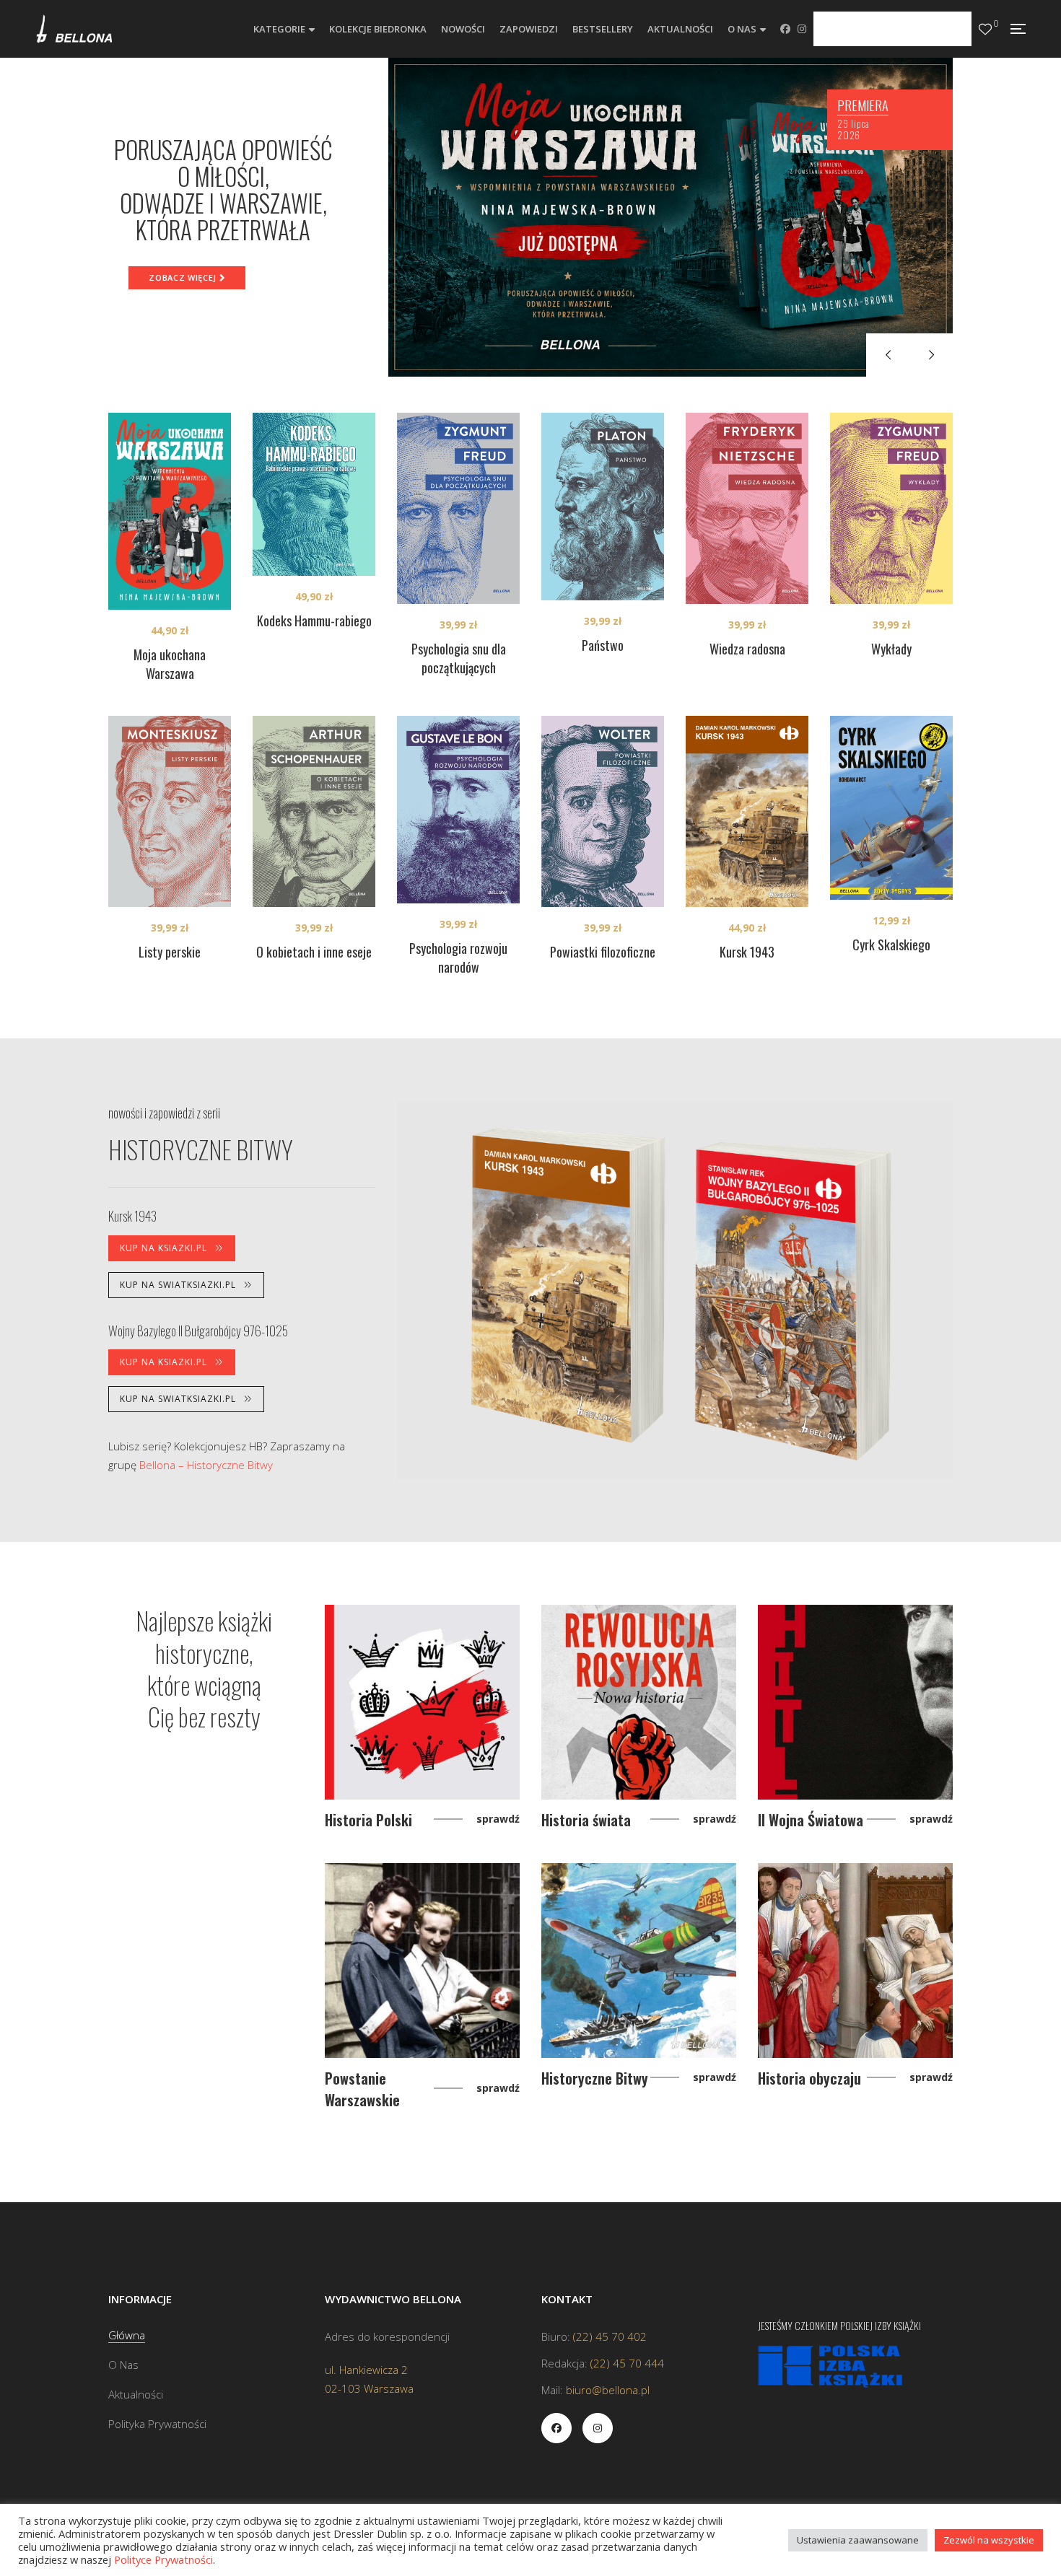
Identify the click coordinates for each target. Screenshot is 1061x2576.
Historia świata (586, 1820)
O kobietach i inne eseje (314, 952)
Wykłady (891, 649)
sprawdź (498, 1819)
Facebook (785, 29)
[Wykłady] (891, 508)
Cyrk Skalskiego (891, 945)
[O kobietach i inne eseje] (314, 811)
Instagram (802, 29)
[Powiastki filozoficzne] (603, 811)
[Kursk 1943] (747, 811)
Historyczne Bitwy (595, 2078)
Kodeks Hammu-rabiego (314, 621)
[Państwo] (603, 507)
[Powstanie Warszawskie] (422, 1961)
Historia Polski (368, 1820)
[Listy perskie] (170, 811)
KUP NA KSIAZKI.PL (163, 1248)
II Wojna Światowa (811, 1820)
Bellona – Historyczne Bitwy (206, 1465)
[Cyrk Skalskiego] (891, 808)
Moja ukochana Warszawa (170, 664)
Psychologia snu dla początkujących (459, 658)
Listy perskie (170, 952)
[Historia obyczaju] (855, 1961)
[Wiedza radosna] (747, 508)
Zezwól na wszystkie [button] (989, 2540)
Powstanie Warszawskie (362, 2089)
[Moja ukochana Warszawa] (170, 511)
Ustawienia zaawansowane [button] (858, 2540)
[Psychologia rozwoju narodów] (458, 810)
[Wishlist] (985, 29)
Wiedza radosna (747, 649)
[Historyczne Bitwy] (639, 1961)
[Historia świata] (639, 1702)
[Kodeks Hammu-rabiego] (314, 494)
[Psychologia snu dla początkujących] (458, 508)
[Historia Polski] (422, 1702)
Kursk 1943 (747, 952)
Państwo (603, 645)
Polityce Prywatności (163, 2559)
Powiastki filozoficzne (603, 952)
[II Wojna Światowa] (855, 1702)
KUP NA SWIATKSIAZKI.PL (178, 1285)
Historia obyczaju (809, 2078)
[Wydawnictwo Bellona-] (74, 29)
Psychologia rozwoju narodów (458, 958)
